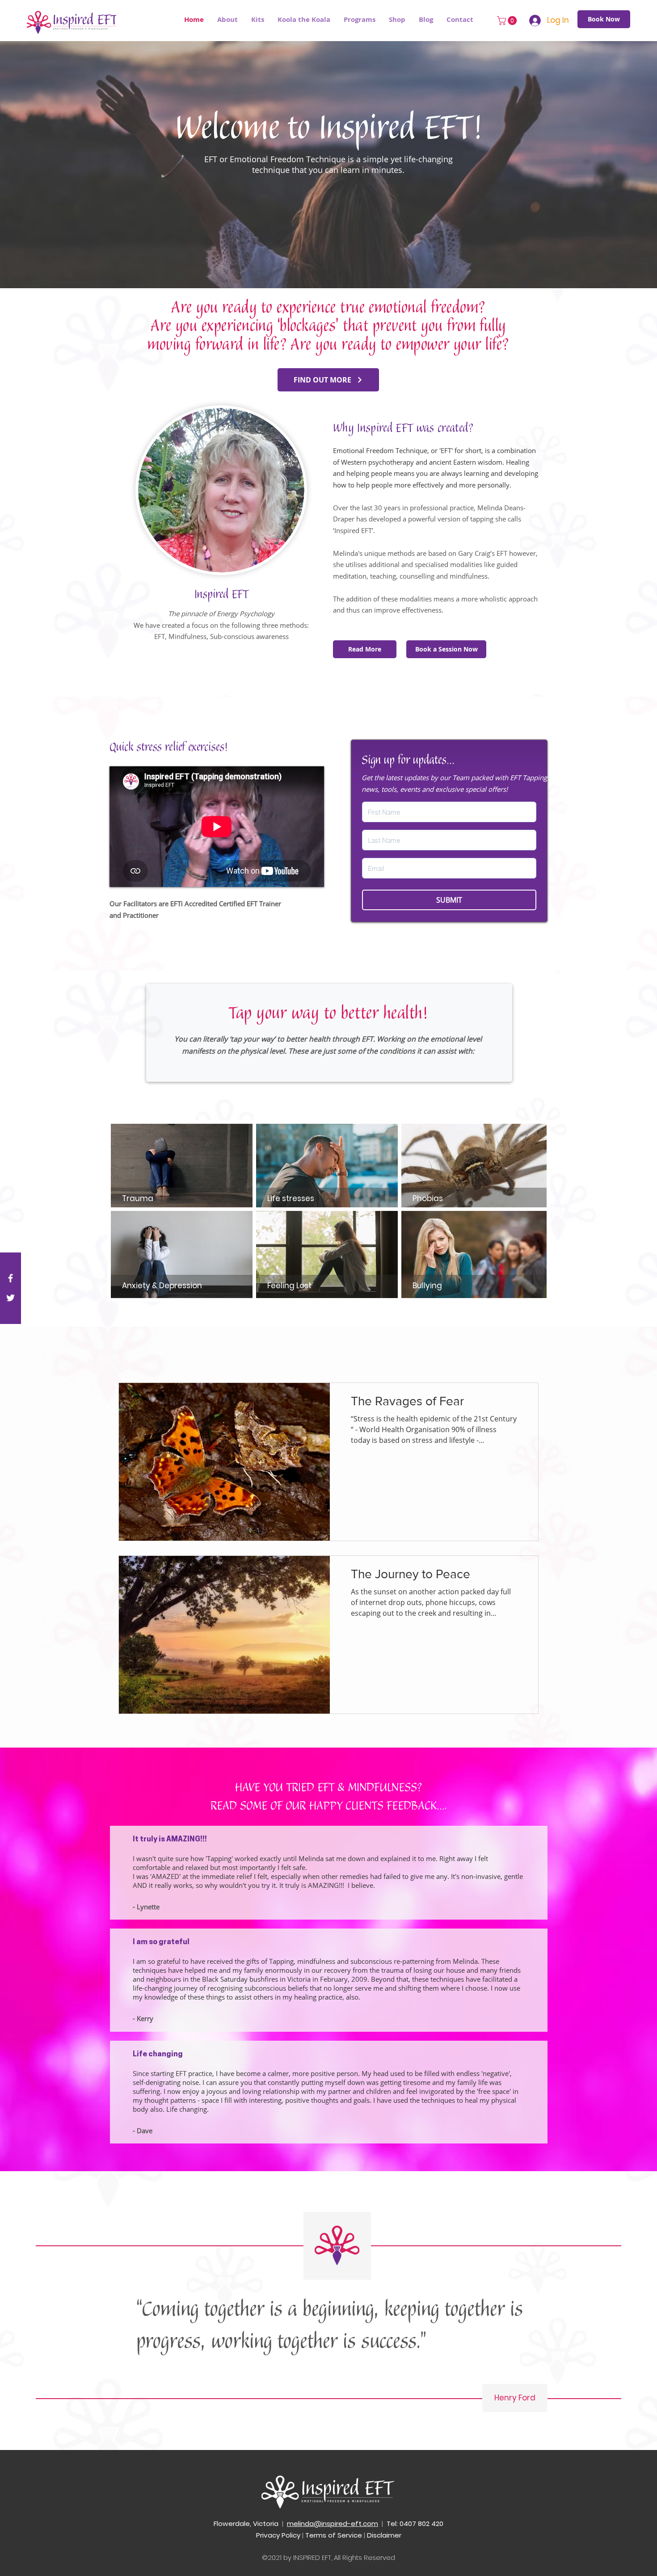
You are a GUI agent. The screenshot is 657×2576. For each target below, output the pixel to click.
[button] (360, 20)
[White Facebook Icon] (11, 1278)
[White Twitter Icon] (11, 1298)
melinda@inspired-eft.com (333, 2523)
